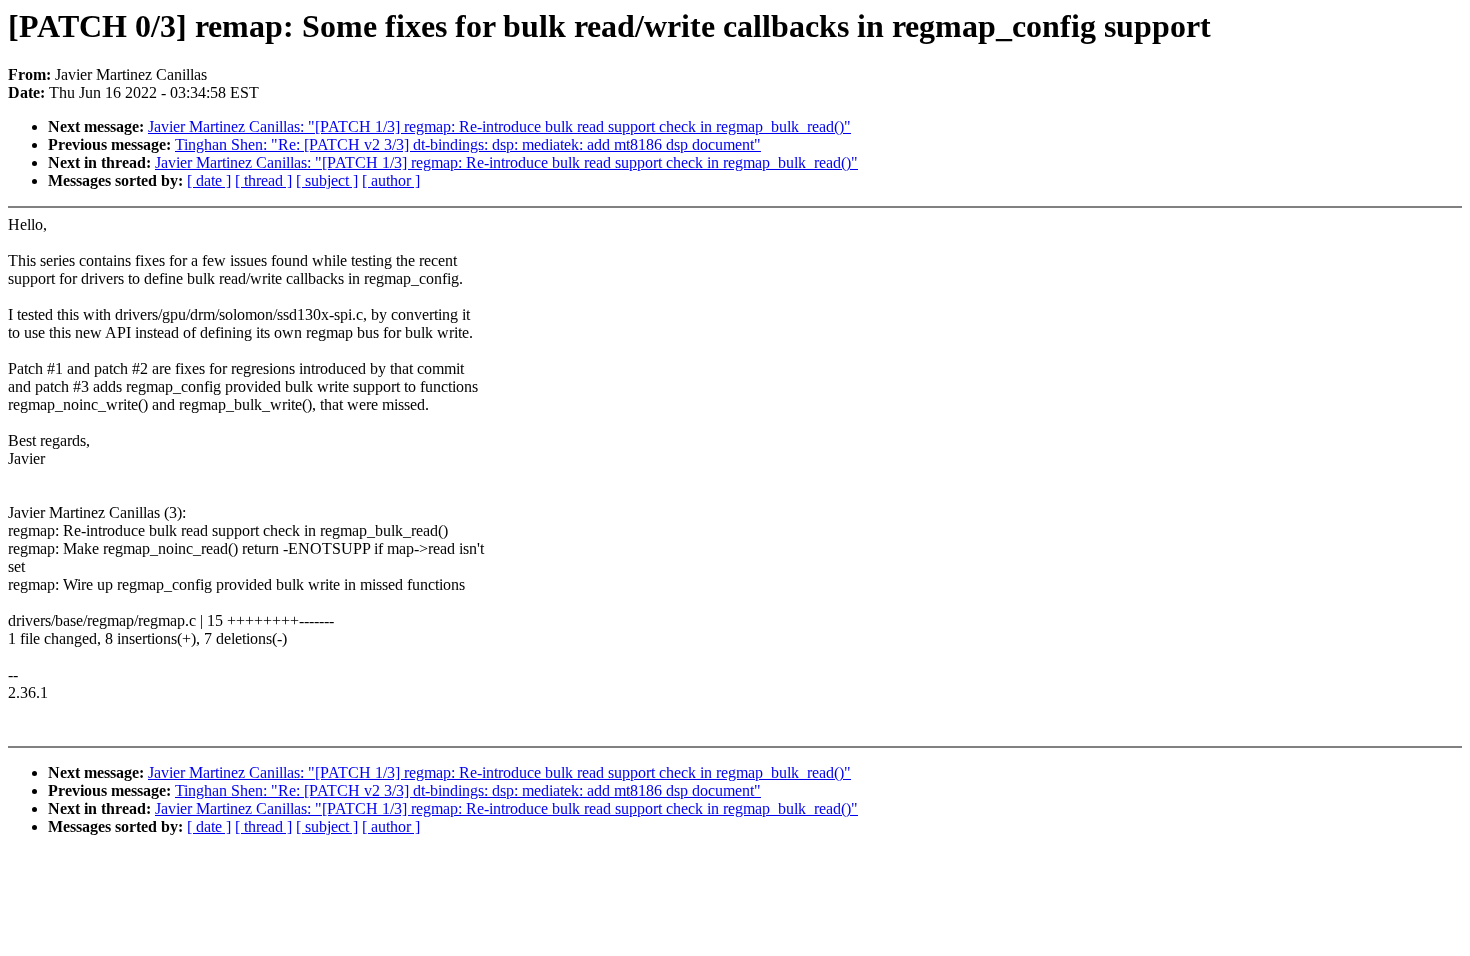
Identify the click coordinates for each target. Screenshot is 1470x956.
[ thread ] (263, 180)
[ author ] (391, 180)
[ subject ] (327, 180)
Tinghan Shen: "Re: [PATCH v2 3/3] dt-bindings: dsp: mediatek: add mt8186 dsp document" (468, 144)
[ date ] (209, 180)
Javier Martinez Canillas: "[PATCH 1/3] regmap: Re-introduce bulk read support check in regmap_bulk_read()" (499, 126)
